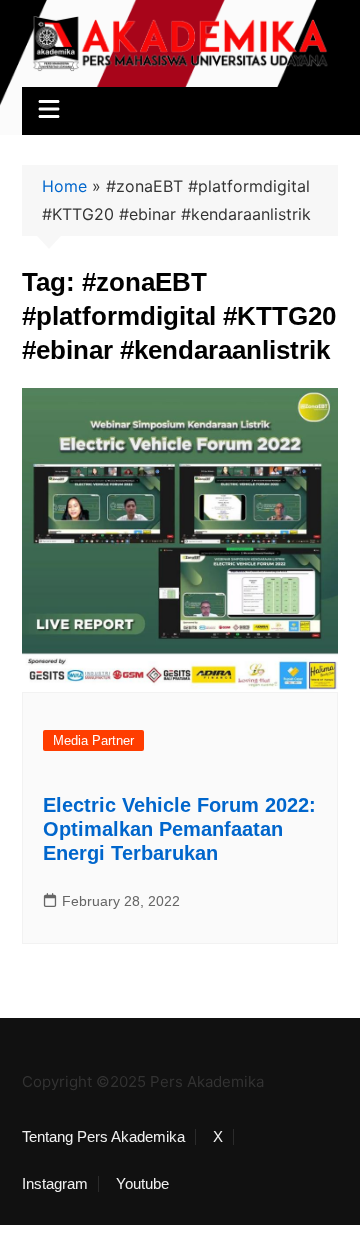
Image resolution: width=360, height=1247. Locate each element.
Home (64, 186)
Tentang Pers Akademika (103, 1137)
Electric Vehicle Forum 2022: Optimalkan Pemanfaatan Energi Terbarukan (179, 829)
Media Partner (93, 740)
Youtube (142, 1184)
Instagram (55, 1184)
